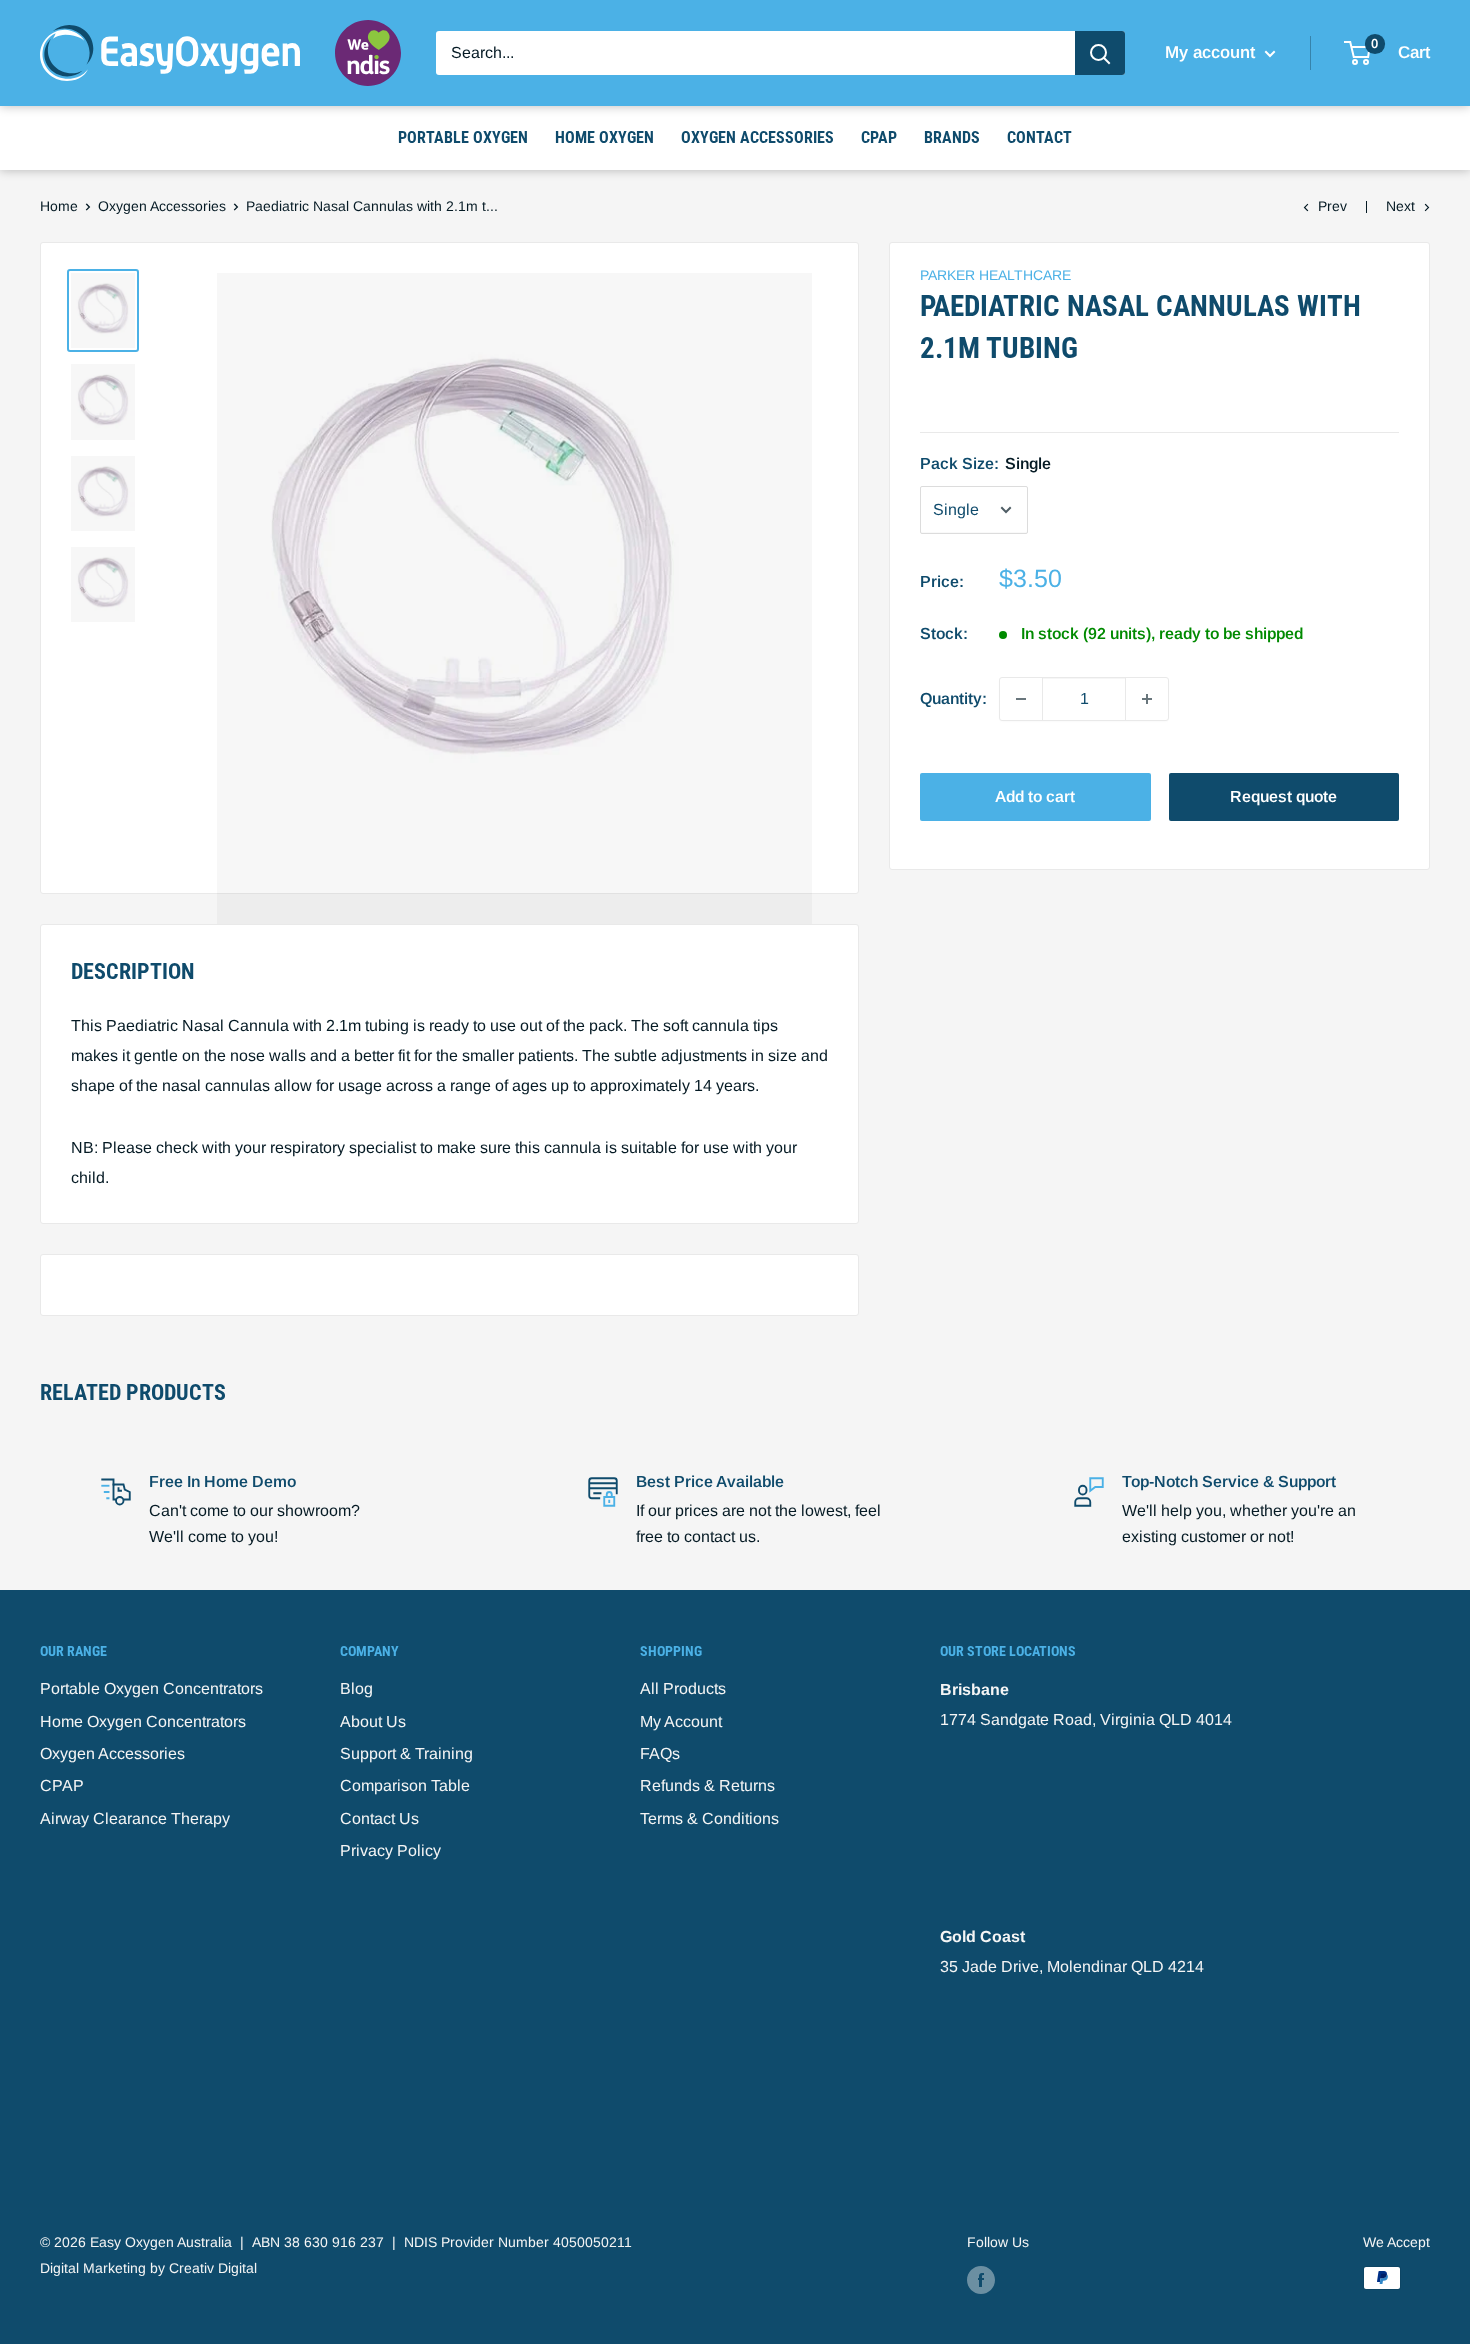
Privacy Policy (390, 1850)
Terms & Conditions (709, 1818)
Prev (1332, 206)
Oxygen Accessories (757, 137)
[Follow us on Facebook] (981, 2280)
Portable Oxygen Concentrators (151, 1688)
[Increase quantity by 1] (1147, 699)
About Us (373, 1721)
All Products (683, 1688)
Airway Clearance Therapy (135, 1818)
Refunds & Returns (707, 1785)
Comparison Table (405, 1785)
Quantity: (953, 698)
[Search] (1100, 53)
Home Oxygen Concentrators (143, 1721)
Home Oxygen (604, 137)
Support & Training (406, 1753)
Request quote (1283, 796)
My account (1212, 52)
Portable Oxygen (463, 137)
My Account (681, 1721)
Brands (952, 137)
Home (59, 206)
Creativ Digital (213, 2268)
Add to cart (1035, 796)
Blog (356, 1688)
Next (1400, 206)
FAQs (660, 1753)
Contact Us (379, 1818)
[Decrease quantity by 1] (1021, 699)
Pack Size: (985, 463)
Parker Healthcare (995, 275)
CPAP (879, 137)
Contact (1039, 137)
